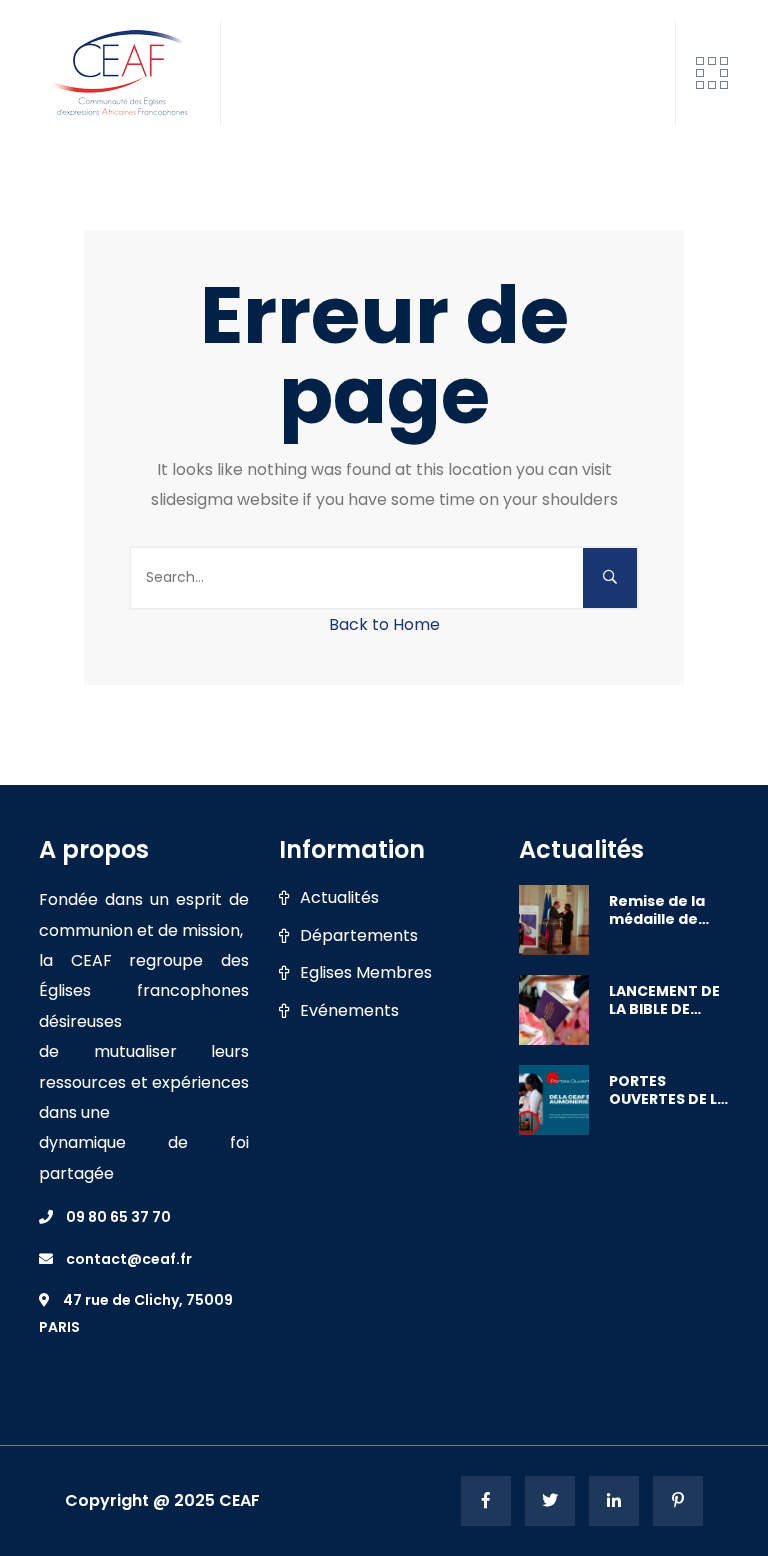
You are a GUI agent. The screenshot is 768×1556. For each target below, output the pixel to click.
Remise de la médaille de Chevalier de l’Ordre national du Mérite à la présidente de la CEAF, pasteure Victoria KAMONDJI (663, 910)
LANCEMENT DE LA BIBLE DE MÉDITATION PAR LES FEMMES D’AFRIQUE (667, 1000)
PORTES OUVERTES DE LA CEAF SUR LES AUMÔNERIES (668, 1090)
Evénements (349, 1011)
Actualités (339, 898)
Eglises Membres (366, 973)
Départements (359, 936)
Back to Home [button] (384, 624)
